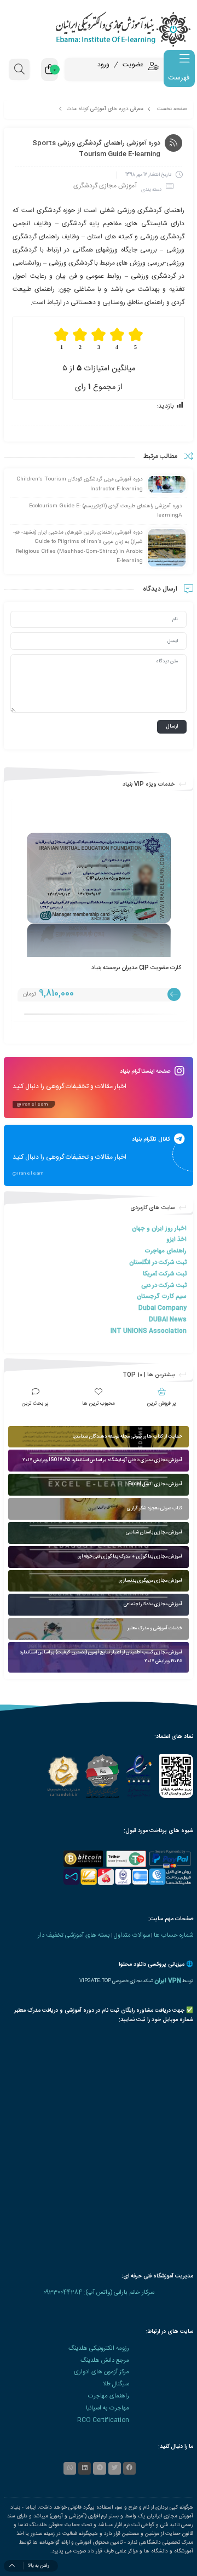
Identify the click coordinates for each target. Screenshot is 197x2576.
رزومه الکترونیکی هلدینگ (99, 2348)
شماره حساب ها (173, 1935)
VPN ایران (168, 1981)
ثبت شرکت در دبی (164, 1286)
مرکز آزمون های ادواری (102, 2372)
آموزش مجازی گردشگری (105, 186)
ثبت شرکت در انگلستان (158, 1263)
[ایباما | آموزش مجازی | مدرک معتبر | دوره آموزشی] (99, 29)
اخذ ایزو (176, 1240)
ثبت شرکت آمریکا (165, 1274)
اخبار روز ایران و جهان (159, 1229)
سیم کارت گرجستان (162, 1296)
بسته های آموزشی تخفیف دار (74, 1935)
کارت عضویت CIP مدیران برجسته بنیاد (136, 968)
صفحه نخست (172, 109)
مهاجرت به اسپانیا (108, 2408)
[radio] (136, 339)
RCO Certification (103, 2420)
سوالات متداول (132, 1935)
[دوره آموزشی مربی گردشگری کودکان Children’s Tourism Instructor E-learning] (167, 485)
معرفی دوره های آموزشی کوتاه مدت (105, 109)
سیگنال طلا (116, 2384)
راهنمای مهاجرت (166, 1251)
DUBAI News (168, 1320)
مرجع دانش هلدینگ (105, 2360)
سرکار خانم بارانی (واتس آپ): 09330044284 (99, 2292)
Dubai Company (163, 1308)
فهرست (179, 78)
